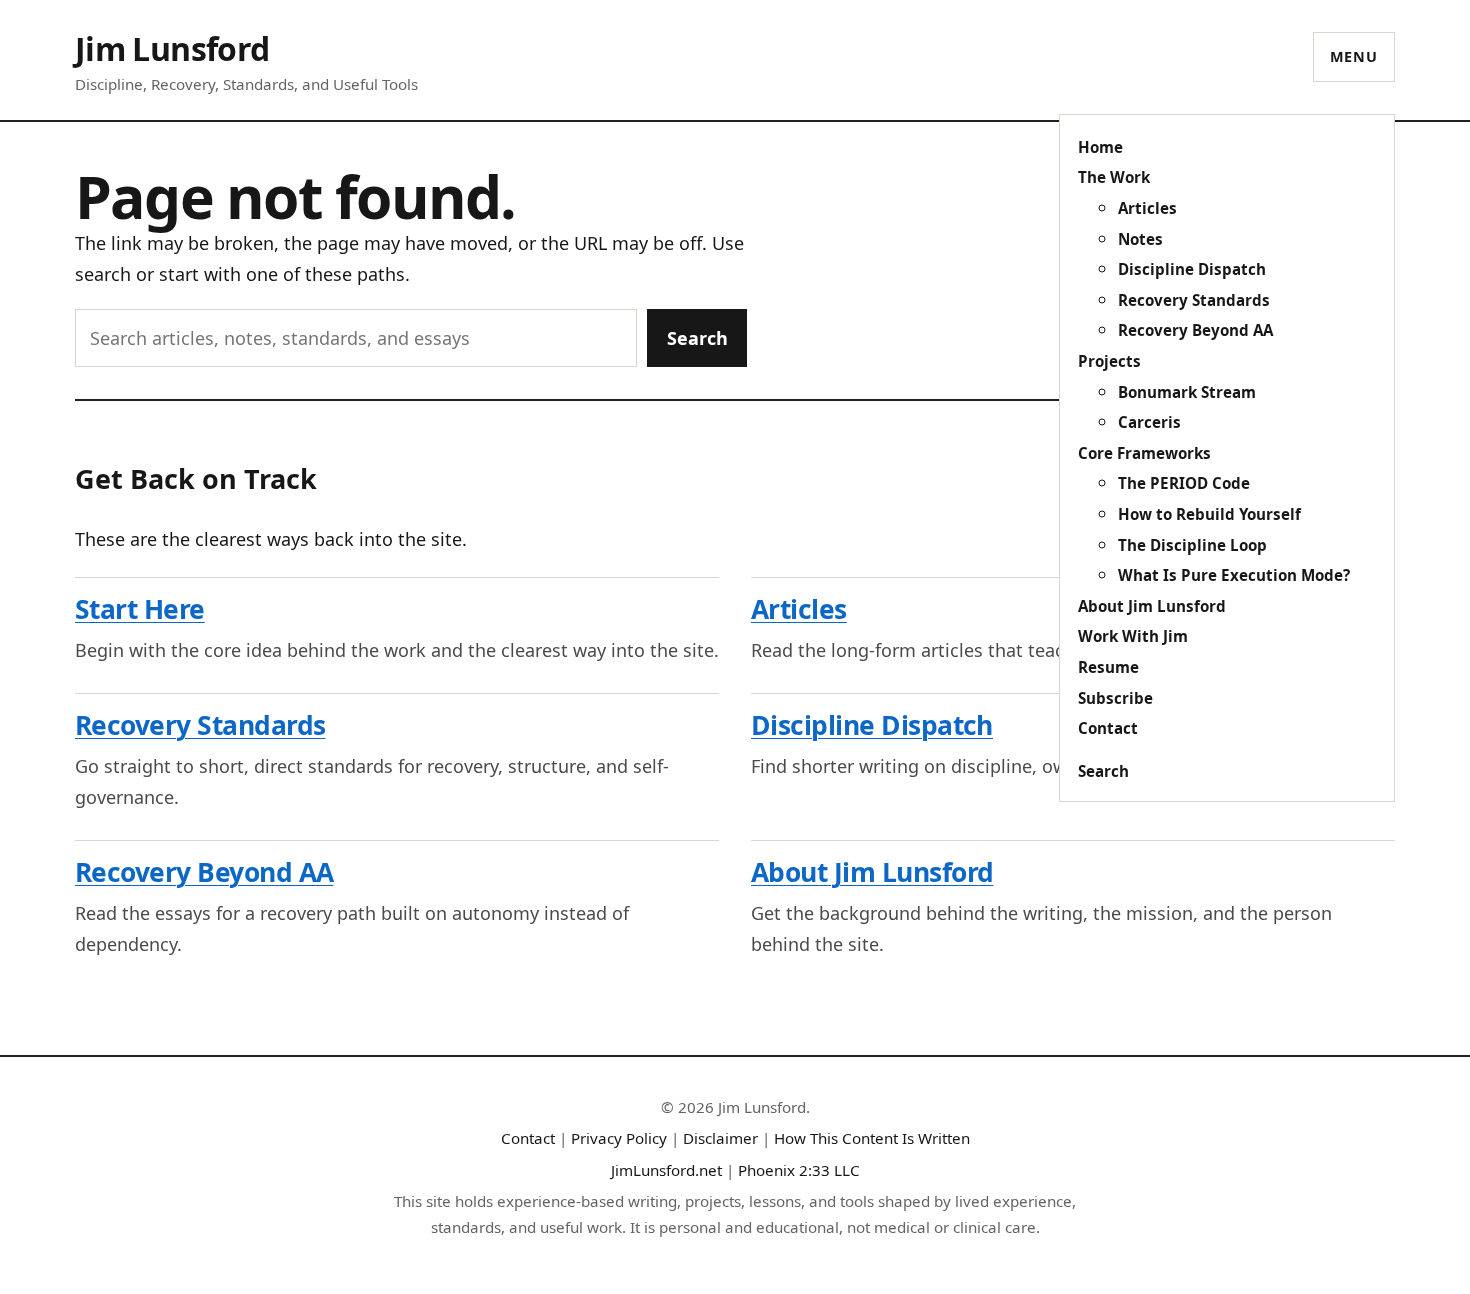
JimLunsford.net (666, 1170)
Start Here (140, 609)
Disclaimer (720, 1138)
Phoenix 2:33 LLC (799, 1170)
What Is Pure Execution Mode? (1234, 575)
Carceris (1149, 422)
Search (1103, 771)
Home (1100, 147)
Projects (1109, 361)
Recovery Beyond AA (1195, 330)
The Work (1114, 177)
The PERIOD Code (1184, 483)
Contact (1108, 728)
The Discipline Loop (1192, 545)
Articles (1147, 208)
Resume (1108, 667)
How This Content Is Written (872, 1138)
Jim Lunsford (172, 48)
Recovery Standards (1194, 300)
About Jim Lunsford (1152, 606)
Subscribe (1115, 698)
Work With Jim (1133, 636)
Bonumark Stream (1187, 392)
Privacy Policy (619, 1138)
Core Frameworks (1144, 453)
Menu (1354, 56)
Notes (1140, 239)
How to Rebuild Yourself (1209, 514)
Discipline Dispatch (1192, 269)
